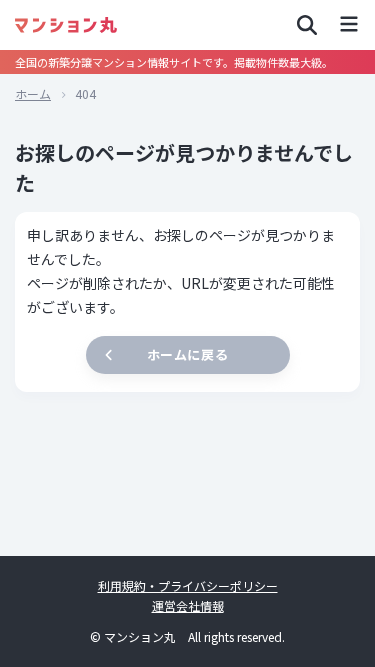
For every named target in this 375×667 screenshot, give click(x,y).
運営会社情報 (188, 605)
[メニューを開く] (349, 25)
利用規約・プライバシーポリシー (188, 585)
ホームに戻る (187, 354)
